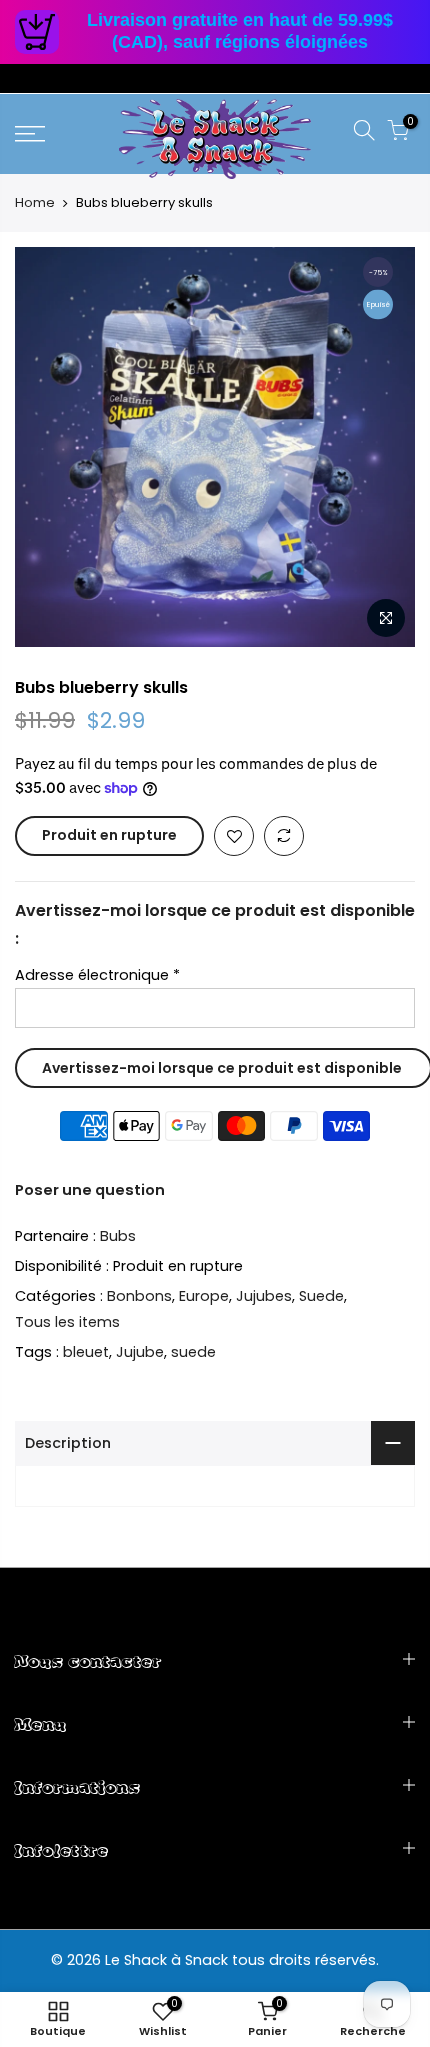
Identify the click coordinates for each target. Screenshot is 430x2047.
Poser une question (90, 1190)
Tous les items (67, 1322)
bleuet (86, 1352)
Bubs (118, 1236)
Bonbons (139, 1297)
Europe (204, 1297)
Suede (321, 1297)
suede (193, 1352)
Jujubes (264, 1297)
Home (35, 203)
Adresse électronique (97, 975)
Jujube (140, 1352)
